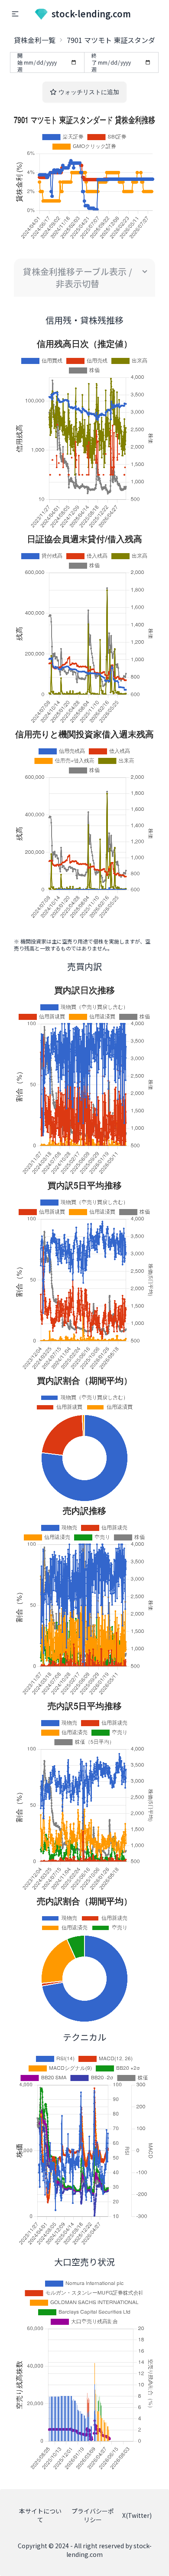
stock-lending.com (91, 14)
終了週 (94, 62)
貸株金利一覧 (35, 40)
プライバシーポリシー (93, 2515)
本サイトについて (40, 2515)
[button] (15, 14)
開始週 (20, 62)
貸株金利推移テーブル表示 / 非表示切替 (78, 277)
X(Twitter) (137, 2515)
